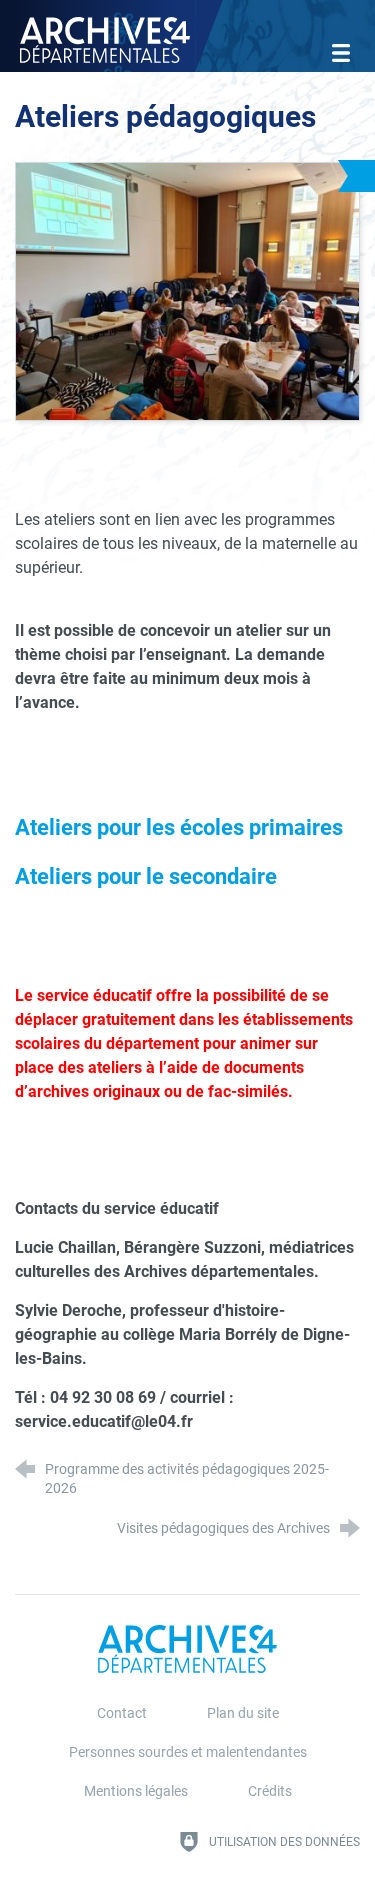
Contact (122, 1713)
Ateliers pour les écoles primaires (179, 827)
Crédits (270, 1791)
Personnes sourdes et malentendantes (188, 1752)
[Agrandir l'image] (187, 289)
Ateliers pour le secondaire (146, 876)
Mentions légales (136, 1791)
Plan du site (243, 1713)
